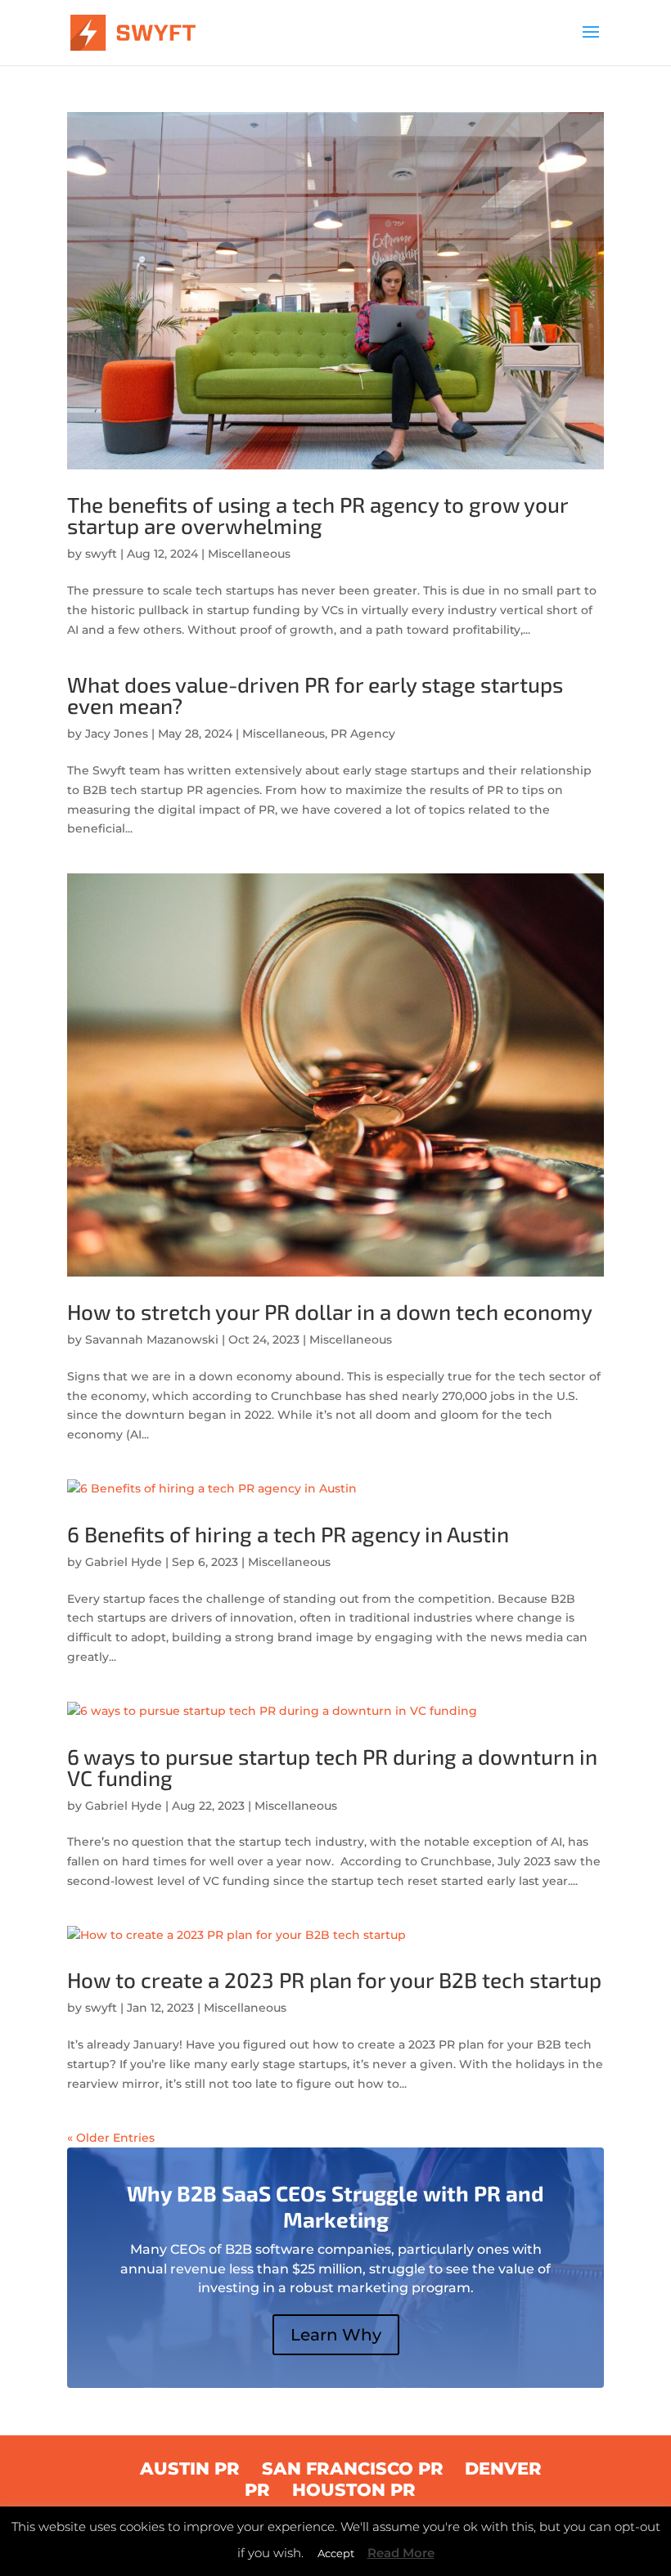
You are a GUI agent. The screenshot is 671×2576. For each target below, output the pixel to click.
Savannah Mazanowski (152, 1340)
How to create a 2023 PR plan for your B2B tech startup (334, 1979)
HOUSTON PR (354, 2490)
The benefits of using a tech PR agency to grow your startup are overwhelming (317, 515)
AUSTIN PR (190, 2468)
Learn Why (336, 2335)
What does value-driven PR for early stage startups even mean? (315, 695)
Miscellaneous (249, 554)
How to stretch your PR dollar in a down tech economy (330, 1311)
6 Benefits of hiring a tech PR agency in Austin (288, 1534)
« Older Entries (111, 2138)
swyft (101, 554)
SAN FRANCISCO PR (353, 2468)
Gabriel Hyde (124, 1562)
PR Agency (363, 734)
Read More (401, 2553)
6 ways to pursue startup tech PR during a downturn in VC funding (332, 1767)
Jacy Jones (117, 734)
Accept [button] (336, 2553)
